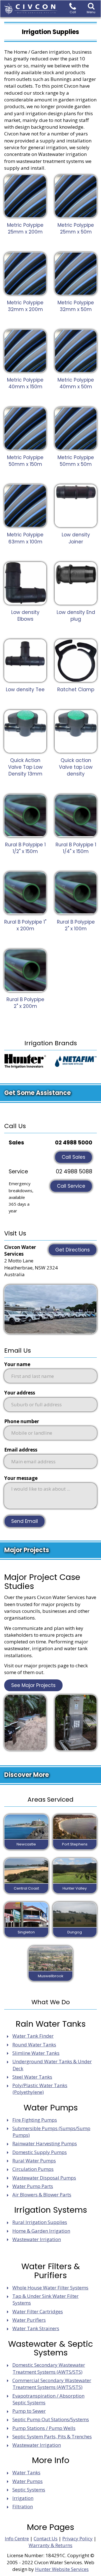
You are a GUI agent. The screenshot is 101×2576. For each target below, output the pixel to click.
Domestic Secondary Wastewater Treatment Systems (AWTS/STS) (49, 2368)
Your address (20, 1393)
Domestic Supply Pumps (40, 2152)
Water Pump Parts (33, 2186)
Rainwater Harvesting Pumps (45, 2143)
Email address (21, 1450)
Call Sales (74, 1157)
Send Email (25, 1521)
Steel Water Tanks (32, 2077)
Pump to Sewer (29, 2411)
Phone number (22, 1421)
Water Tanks (26, 2472)
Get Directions (73, 1250)
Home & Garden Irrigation (41, 2231)
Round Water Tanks (34, 2045)
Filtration (23, 2506)
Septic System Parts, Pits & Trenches (52, 2436)
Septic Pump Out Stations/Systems (51, 2419)
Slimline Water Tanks (36, 2053)
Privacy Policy (77, 2538)
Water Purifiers (29, 2320)
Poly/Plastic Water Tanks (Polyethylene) (40, 2089)
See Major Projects (33, 1685)
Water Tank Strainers (36, 2328)
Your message (21, 1478)
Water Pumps (27, 2481)
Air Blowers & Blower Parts (42, 2195)
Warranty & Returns (50, 2545)
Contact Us (46, 2538)
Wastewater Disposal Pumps (44, 2178)
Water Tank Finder (33, 2036)
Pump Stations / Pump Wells (44, 2428)
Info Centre (17, 2538)
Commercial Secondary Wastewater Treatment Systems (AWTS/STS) (52, 2384)
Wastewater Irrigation (37, 2239)
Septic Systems (29, 2490)
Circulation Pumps (33, 2169)
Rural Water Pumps (34, 2161)
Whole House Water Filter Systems (50, 2288)
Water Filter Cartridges (38, 2311)
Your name (17, 1364)
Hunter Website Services (62, 2569)
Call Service (71, 1186)
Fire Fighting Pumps (35, 2120)
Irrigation (23, 2498)
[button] (91, 9)
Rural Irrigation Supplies (40, 2222)
